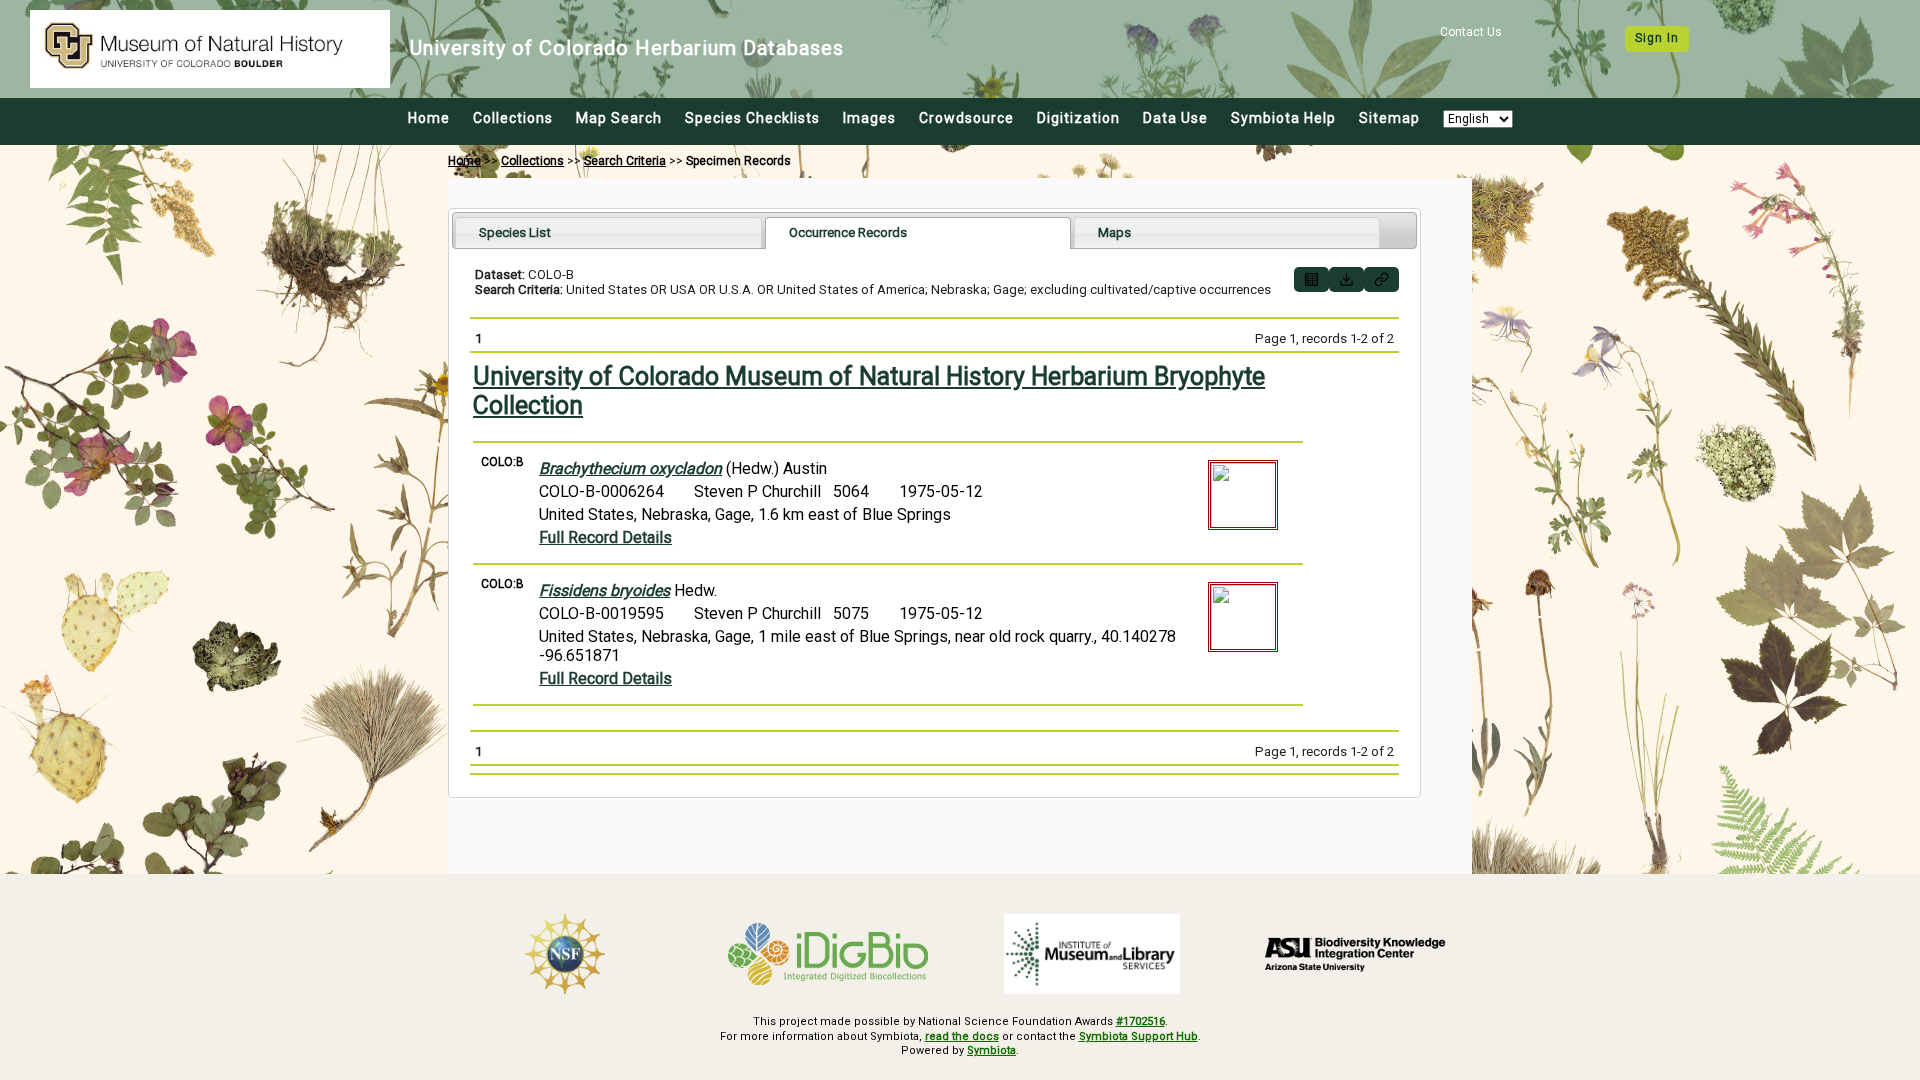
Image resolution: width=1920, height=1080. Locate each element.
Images (869, 118)
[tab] (608, 232)
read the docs (962, 1036)
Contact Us (1471, 32)
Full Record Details (605, 537)
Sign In (1657, 38)
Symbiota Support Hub (1138, 1036)
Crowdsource (966, 118)
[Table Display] (1311, 279)
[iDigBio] (829, 954)
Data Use (1175, 118)
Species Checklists (752, 118)
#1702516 (1140, 1021)
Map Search (619, 118)
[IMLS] (1092, 954)
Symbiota (991, 1050)
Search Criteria (625, 161)
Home (429, 118)
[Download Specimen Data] (1346, 279)
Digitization (1078, 118)
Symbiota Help (1283, 118)
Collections (513, 118)
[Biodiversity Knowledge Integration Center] (1356, 954)
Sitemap (1389, 118)
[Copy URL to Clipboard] (1381, 279)
